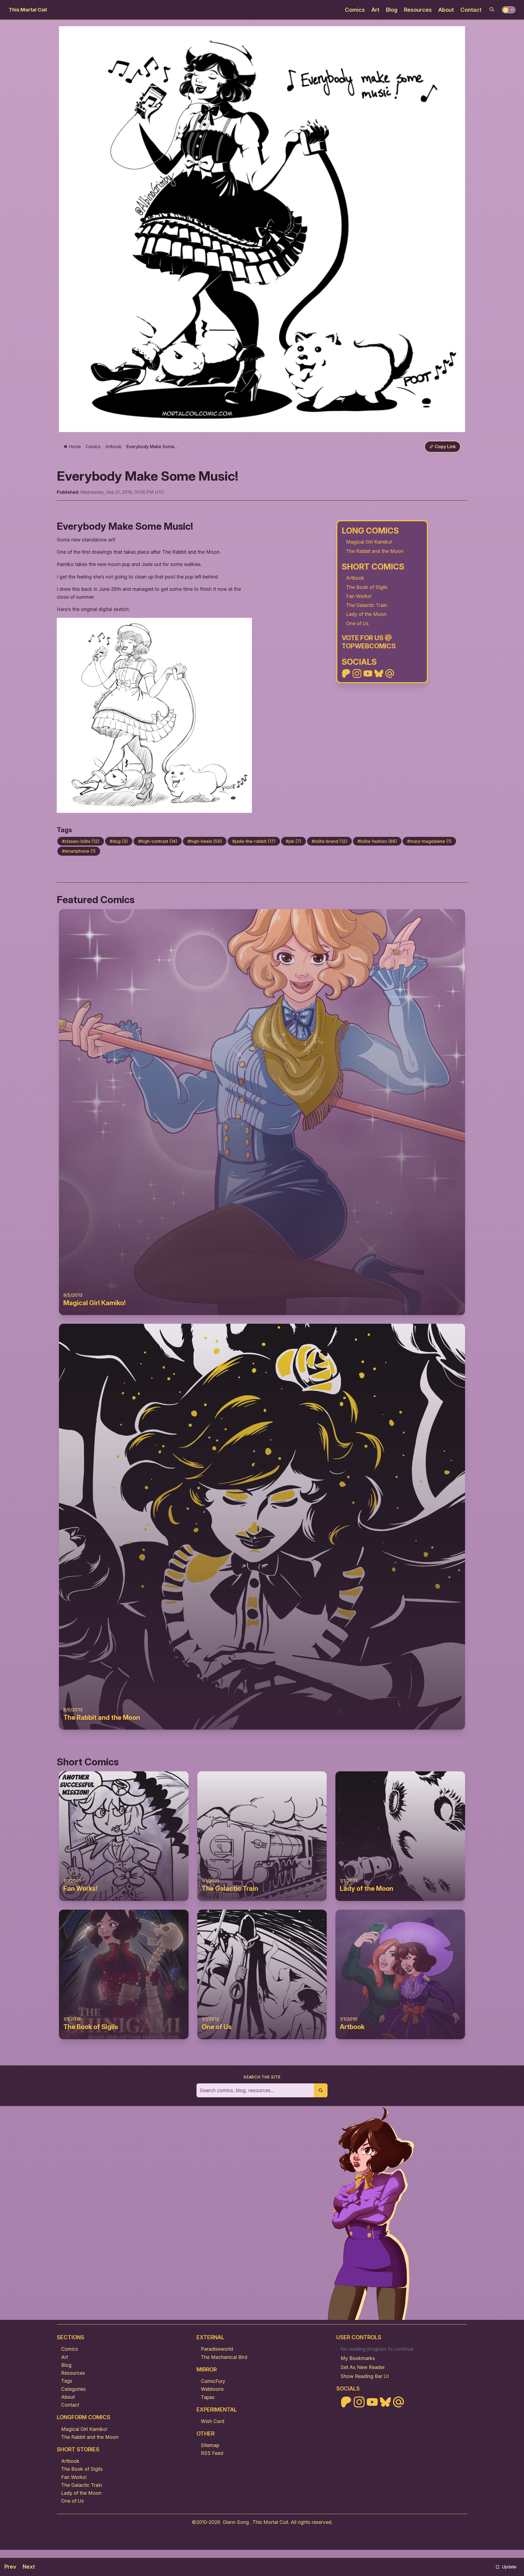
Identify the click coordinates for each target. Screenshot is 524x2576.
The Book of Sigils (367, 587)
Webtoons (212, 2389)
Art (375, 10)
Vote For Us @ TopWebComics (369, 642)
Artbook (355, 578)
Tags (67, 2381)
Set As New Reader (363, 2367)
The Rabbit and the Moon (375, 551)
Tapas (208, 2397)
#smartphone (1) (79, 851)
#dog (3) (119, 841)
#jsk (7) (294, 841)
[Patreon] (346, 673)
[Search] (492, 9)
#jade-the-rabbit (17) (254, 841)
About (446, 10)
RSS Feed (212, 2453)
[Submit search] (321, 2090)
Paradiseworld (217, 2349)
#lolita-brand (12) (329, 841)
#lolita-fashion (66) (377, 841)
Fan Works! (359, 596)
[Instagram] (357, 673)
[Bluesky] (379, 673)
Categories (73, 2389)
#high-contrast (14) (158, 841)
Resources (418, 10)
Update (509, 2567)
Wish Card (213, 2421)
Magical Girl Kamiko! (369, 542)
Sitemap (210, 2445)
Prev (10, 2567)
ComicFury (213, 2381)
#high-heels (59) (205, 841)
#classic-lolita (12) (81, 841)
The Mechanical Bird (224, 2357)
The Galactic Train (367, 605)
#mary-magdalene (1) (429, 841)
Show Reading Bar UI (365, 2376)
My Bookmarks (358, 2358)
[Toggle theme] (509, 10)
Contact (471, 10)
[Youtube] (368, 673)
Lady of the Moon (366, 614)
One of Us (357, 623)
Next (29, 2567)
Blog (392, 10)
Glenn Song (236, 2522)
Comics (355, 10)
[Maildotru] (390, 673)
